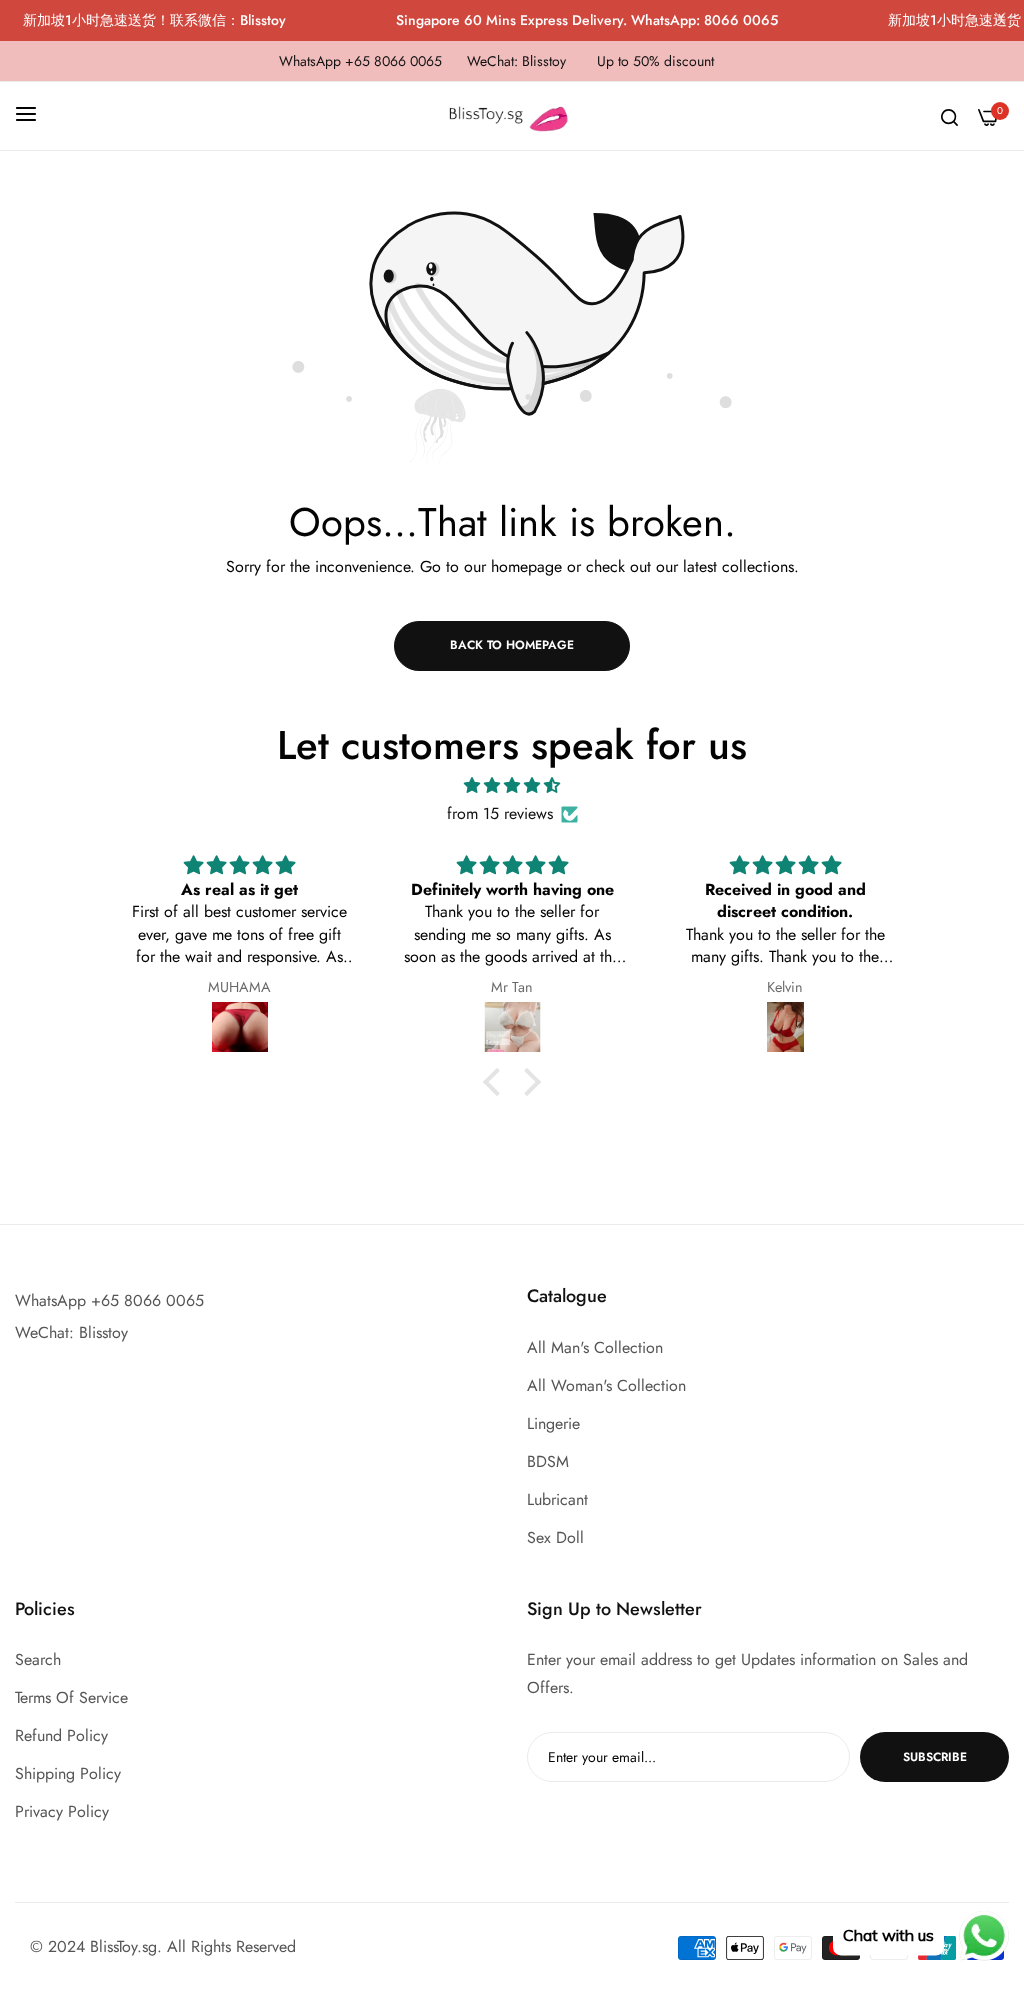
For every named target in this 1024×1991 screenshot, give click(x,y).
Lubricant (557, 1499)
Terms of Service (71, 1697)
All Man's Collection (595, 1347)
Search (38, 1659)
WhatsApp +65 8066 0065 (109, 1300)
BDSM (548, 1461)
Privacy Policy (62, 1811)
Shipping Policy (68, 1773)
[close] (1000, 21)
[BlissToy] (512, 116)
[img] (511, 785)
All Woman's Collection (606, 1385)
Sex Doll (555, 1537)
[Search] (949, 116)
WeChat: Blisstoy (71, 1332)
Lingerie (553, 1423)
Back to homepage (512, 645)
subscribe (935, 1757)
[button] (497, 1082)
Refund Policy (61, 1735)
